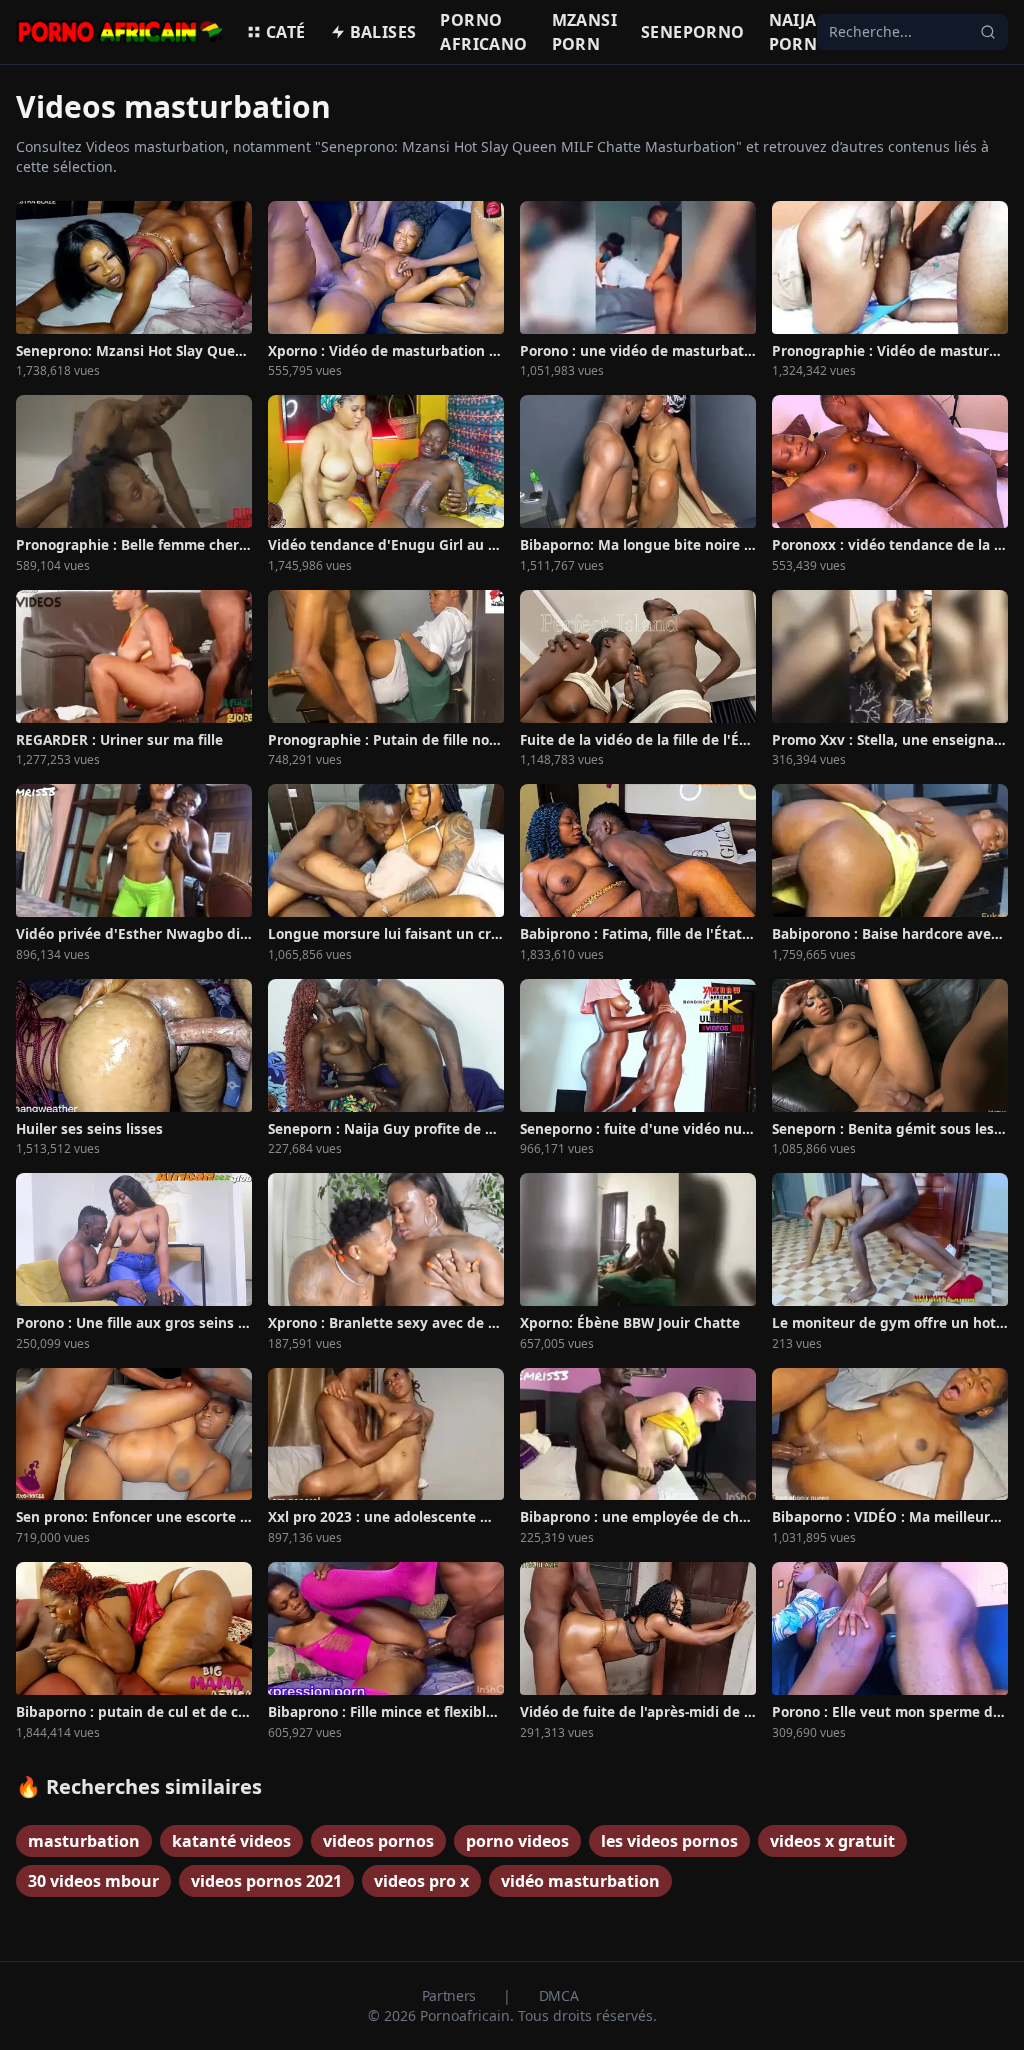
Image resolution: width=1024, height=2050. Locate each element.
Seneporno (693, 32)
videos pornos (378, 1841)
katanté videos (231, 1841)
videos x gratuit (832, 1841)
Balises (383, 32)
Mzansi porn (584, 32)
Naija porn (793, 32)
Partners (451, 1995)
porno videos (517, 1841)
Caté (286, 32)
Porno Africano (483, 32)
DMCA (559, 1995)
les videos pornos (669, 1841)
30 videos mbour (93, 1881)
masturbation (84, 1841)
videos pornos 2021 (266, 1881)
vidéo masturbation (580, 1881)
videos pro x (421, 1881)
